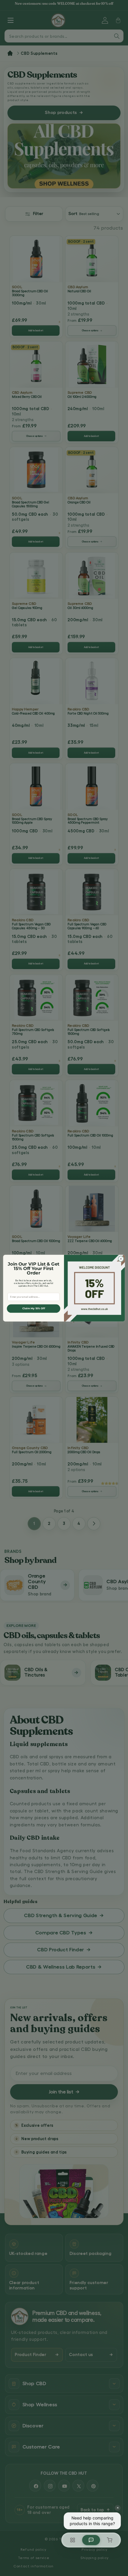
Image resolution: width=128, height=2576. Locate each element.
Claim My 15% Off (34, 1308)
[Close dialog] (121, 1258)
